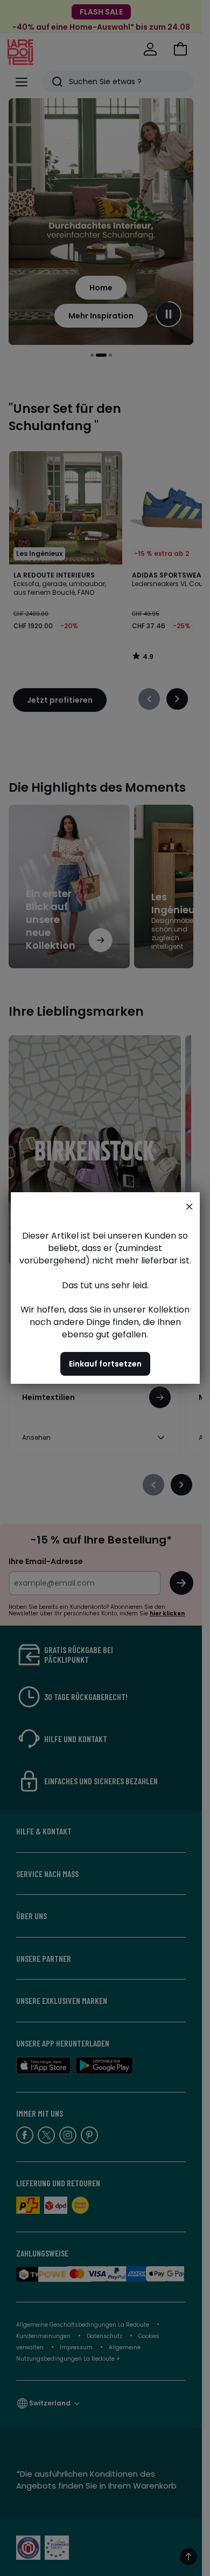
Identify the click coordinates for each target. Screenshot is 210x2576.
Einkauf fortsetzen (105, 1364)
